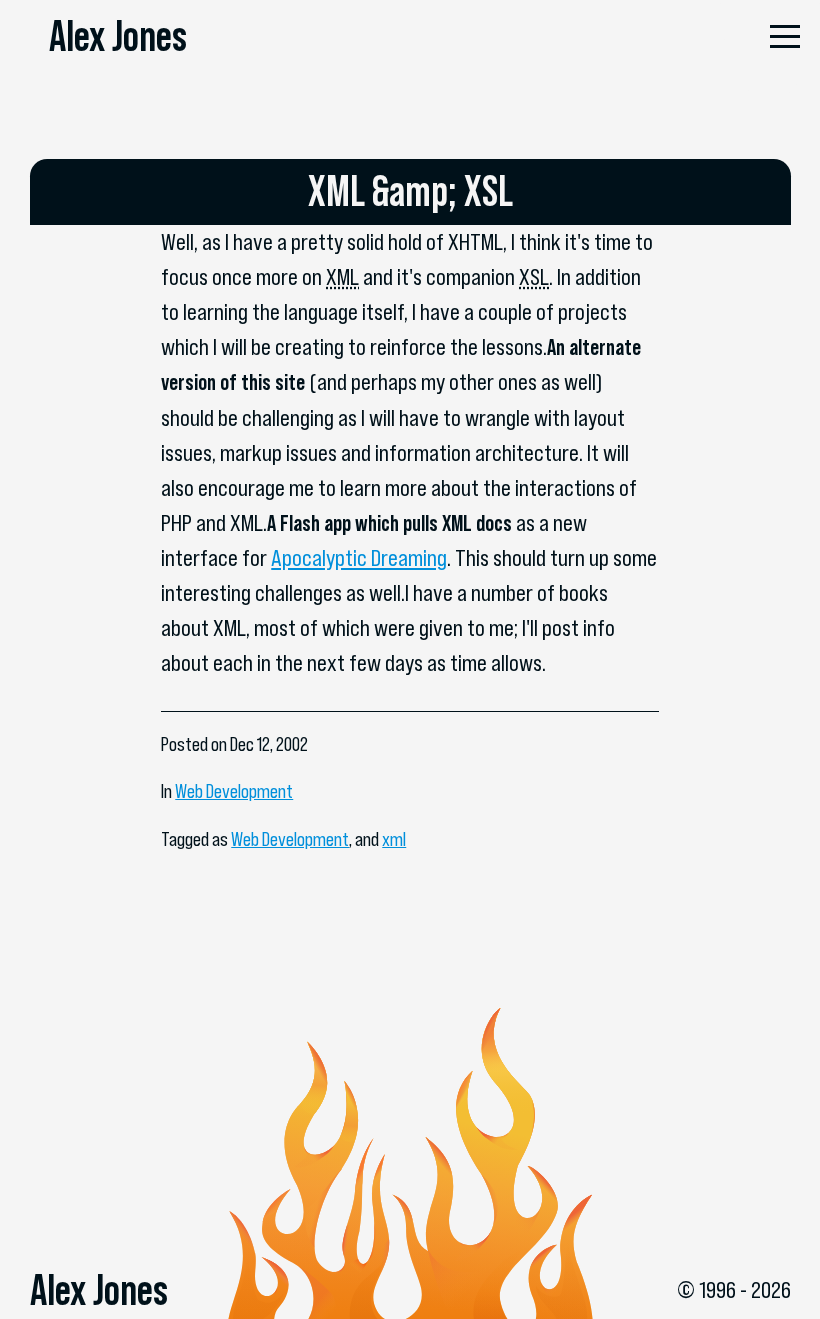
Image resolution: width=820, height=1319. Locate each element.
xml (394, 839)
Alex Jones (118, 36)
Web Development (234, 791)
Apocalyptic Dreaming (359, 558)
